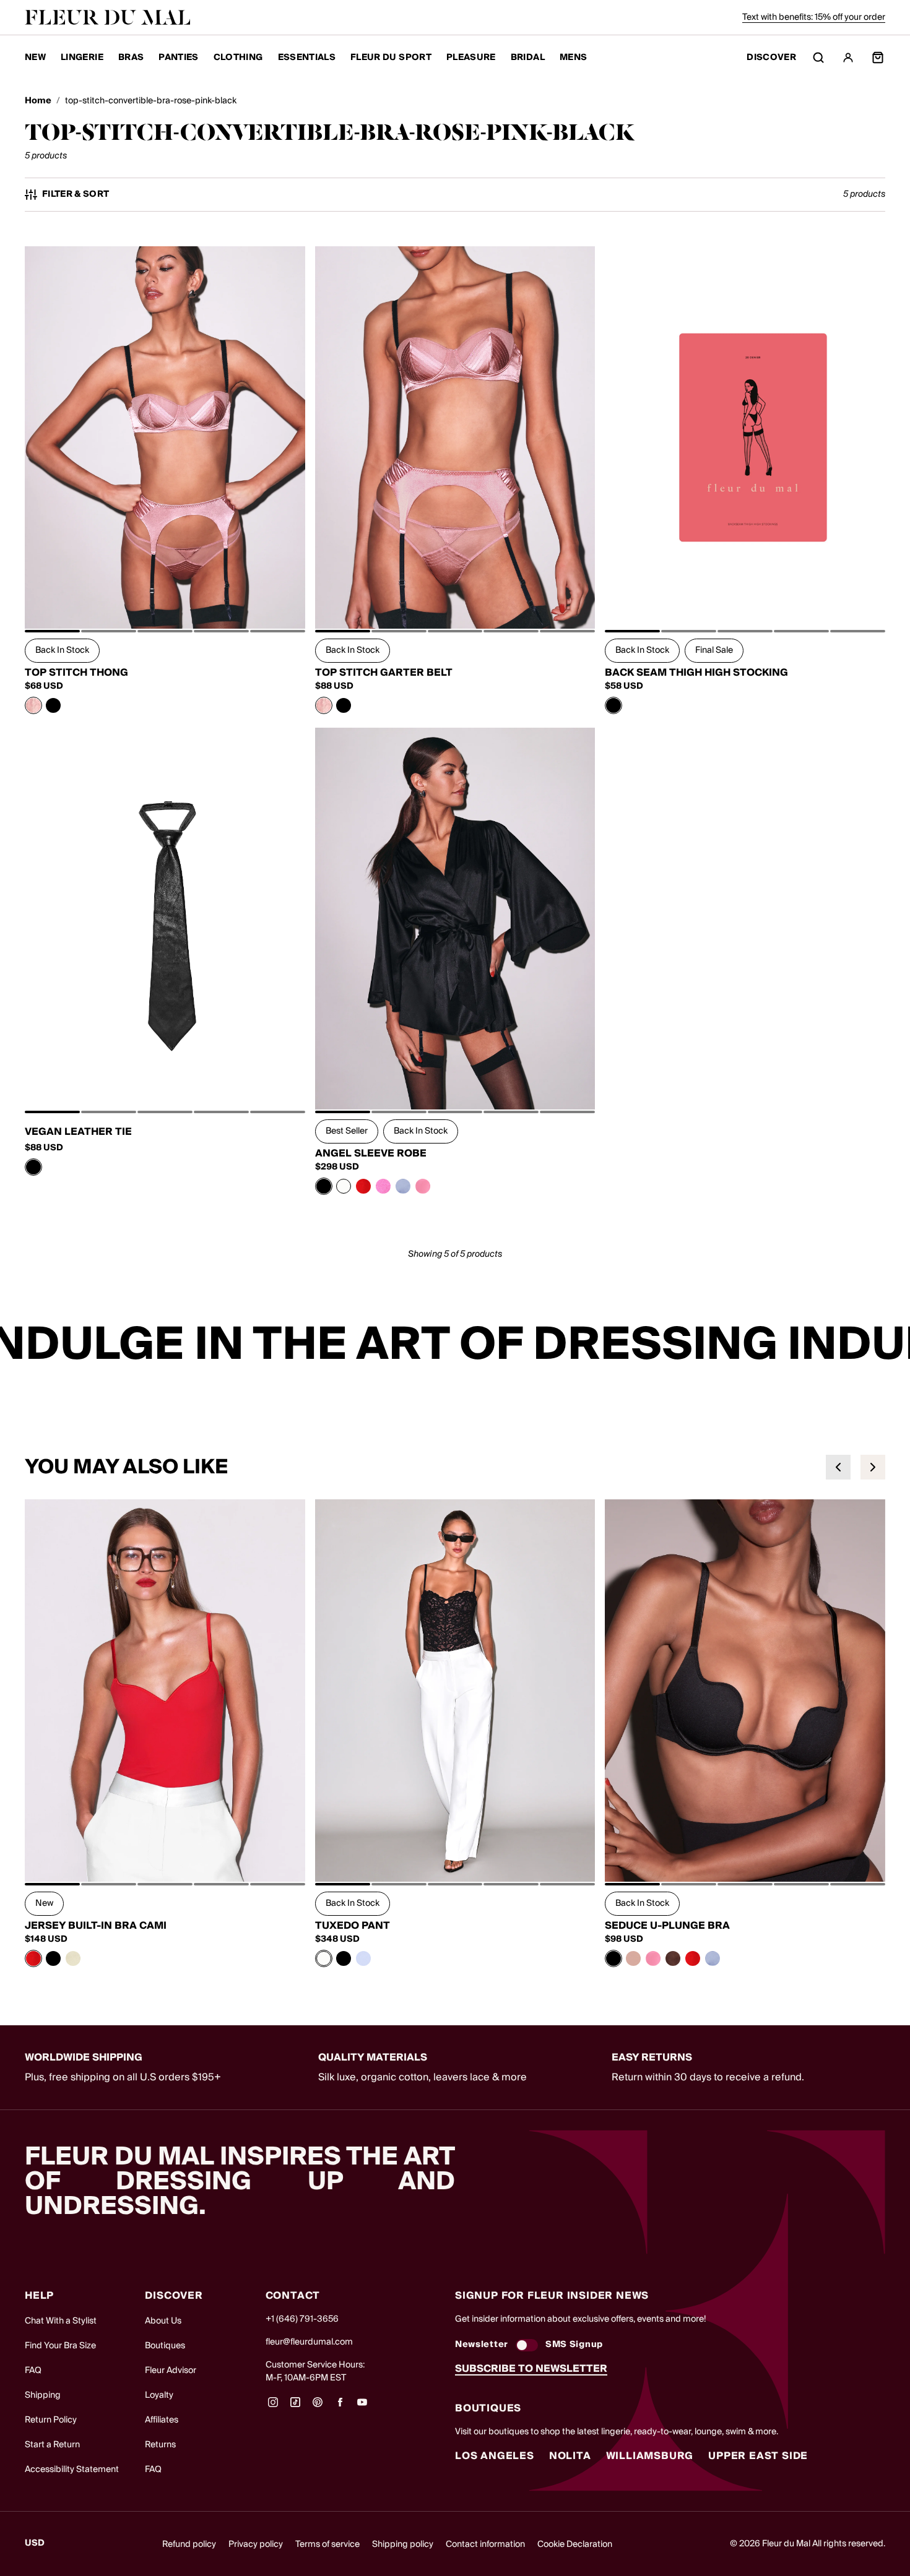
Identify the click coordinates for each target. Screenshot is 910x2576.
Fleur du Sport (391, 58)
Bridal (528, 58)
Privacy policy (256, 2544)
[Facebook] (340, 2406)
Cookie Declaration (575, 2544)
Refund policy (189, 2544)
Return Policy (51, 2420)
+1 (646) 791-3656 (302, 2319)
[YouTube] (362, 2406)
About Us (163, 2321)
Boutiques (165, 2346)
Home (38, 101)
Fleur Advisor (171, 2371)
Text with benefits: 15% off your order (814, 17)
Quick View (165, 601)
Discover (771, 58)
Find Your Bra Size (60, 2346)
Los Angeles (495, 2456)
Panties (178, 58)
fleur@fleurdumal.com (309, 2342)
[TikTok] (295, 2406)
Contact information (485, 2544)
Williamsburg (650, 2456)
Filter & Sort (76, 195)
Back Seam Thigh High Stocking (696, 673)
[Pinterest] (318, 2406)
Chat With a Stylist (61, 2321)
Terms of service (327, 2544)
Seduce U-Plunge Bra (667, 1926)
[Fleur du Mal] (108, 17)
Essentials (307, 58)
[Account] (848, 58)
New (35, 58)
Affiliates (162, 2420)
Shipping (43, 2395)
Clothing (238, 58)
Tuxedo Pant (353, 1926)
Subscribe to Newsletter (531, 2369)
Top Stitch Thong (76, 673)
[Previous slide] (838, 1467)
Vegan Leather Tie (78, 1132)
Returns (160, 2445)
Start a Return (52, 2445)
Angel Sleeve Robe (371, 1153)
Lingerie (82, 58)
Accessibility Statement (72, 2470)
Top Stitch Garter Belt (384, 673)
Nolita (570, 2456)
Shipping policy (403, 2544)
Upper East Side (758, 2456)
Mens (573, 58)
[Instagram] (273, 2406)
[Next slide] (873, 1467)
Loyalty (159, 2395)
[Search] (818, 58)
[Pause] (893, 1346)
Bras (131, 58)
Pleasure (471, 58)
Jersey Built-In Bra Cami (96, 1926)
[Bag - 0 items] (878, 58)
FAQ (33, 2371)
